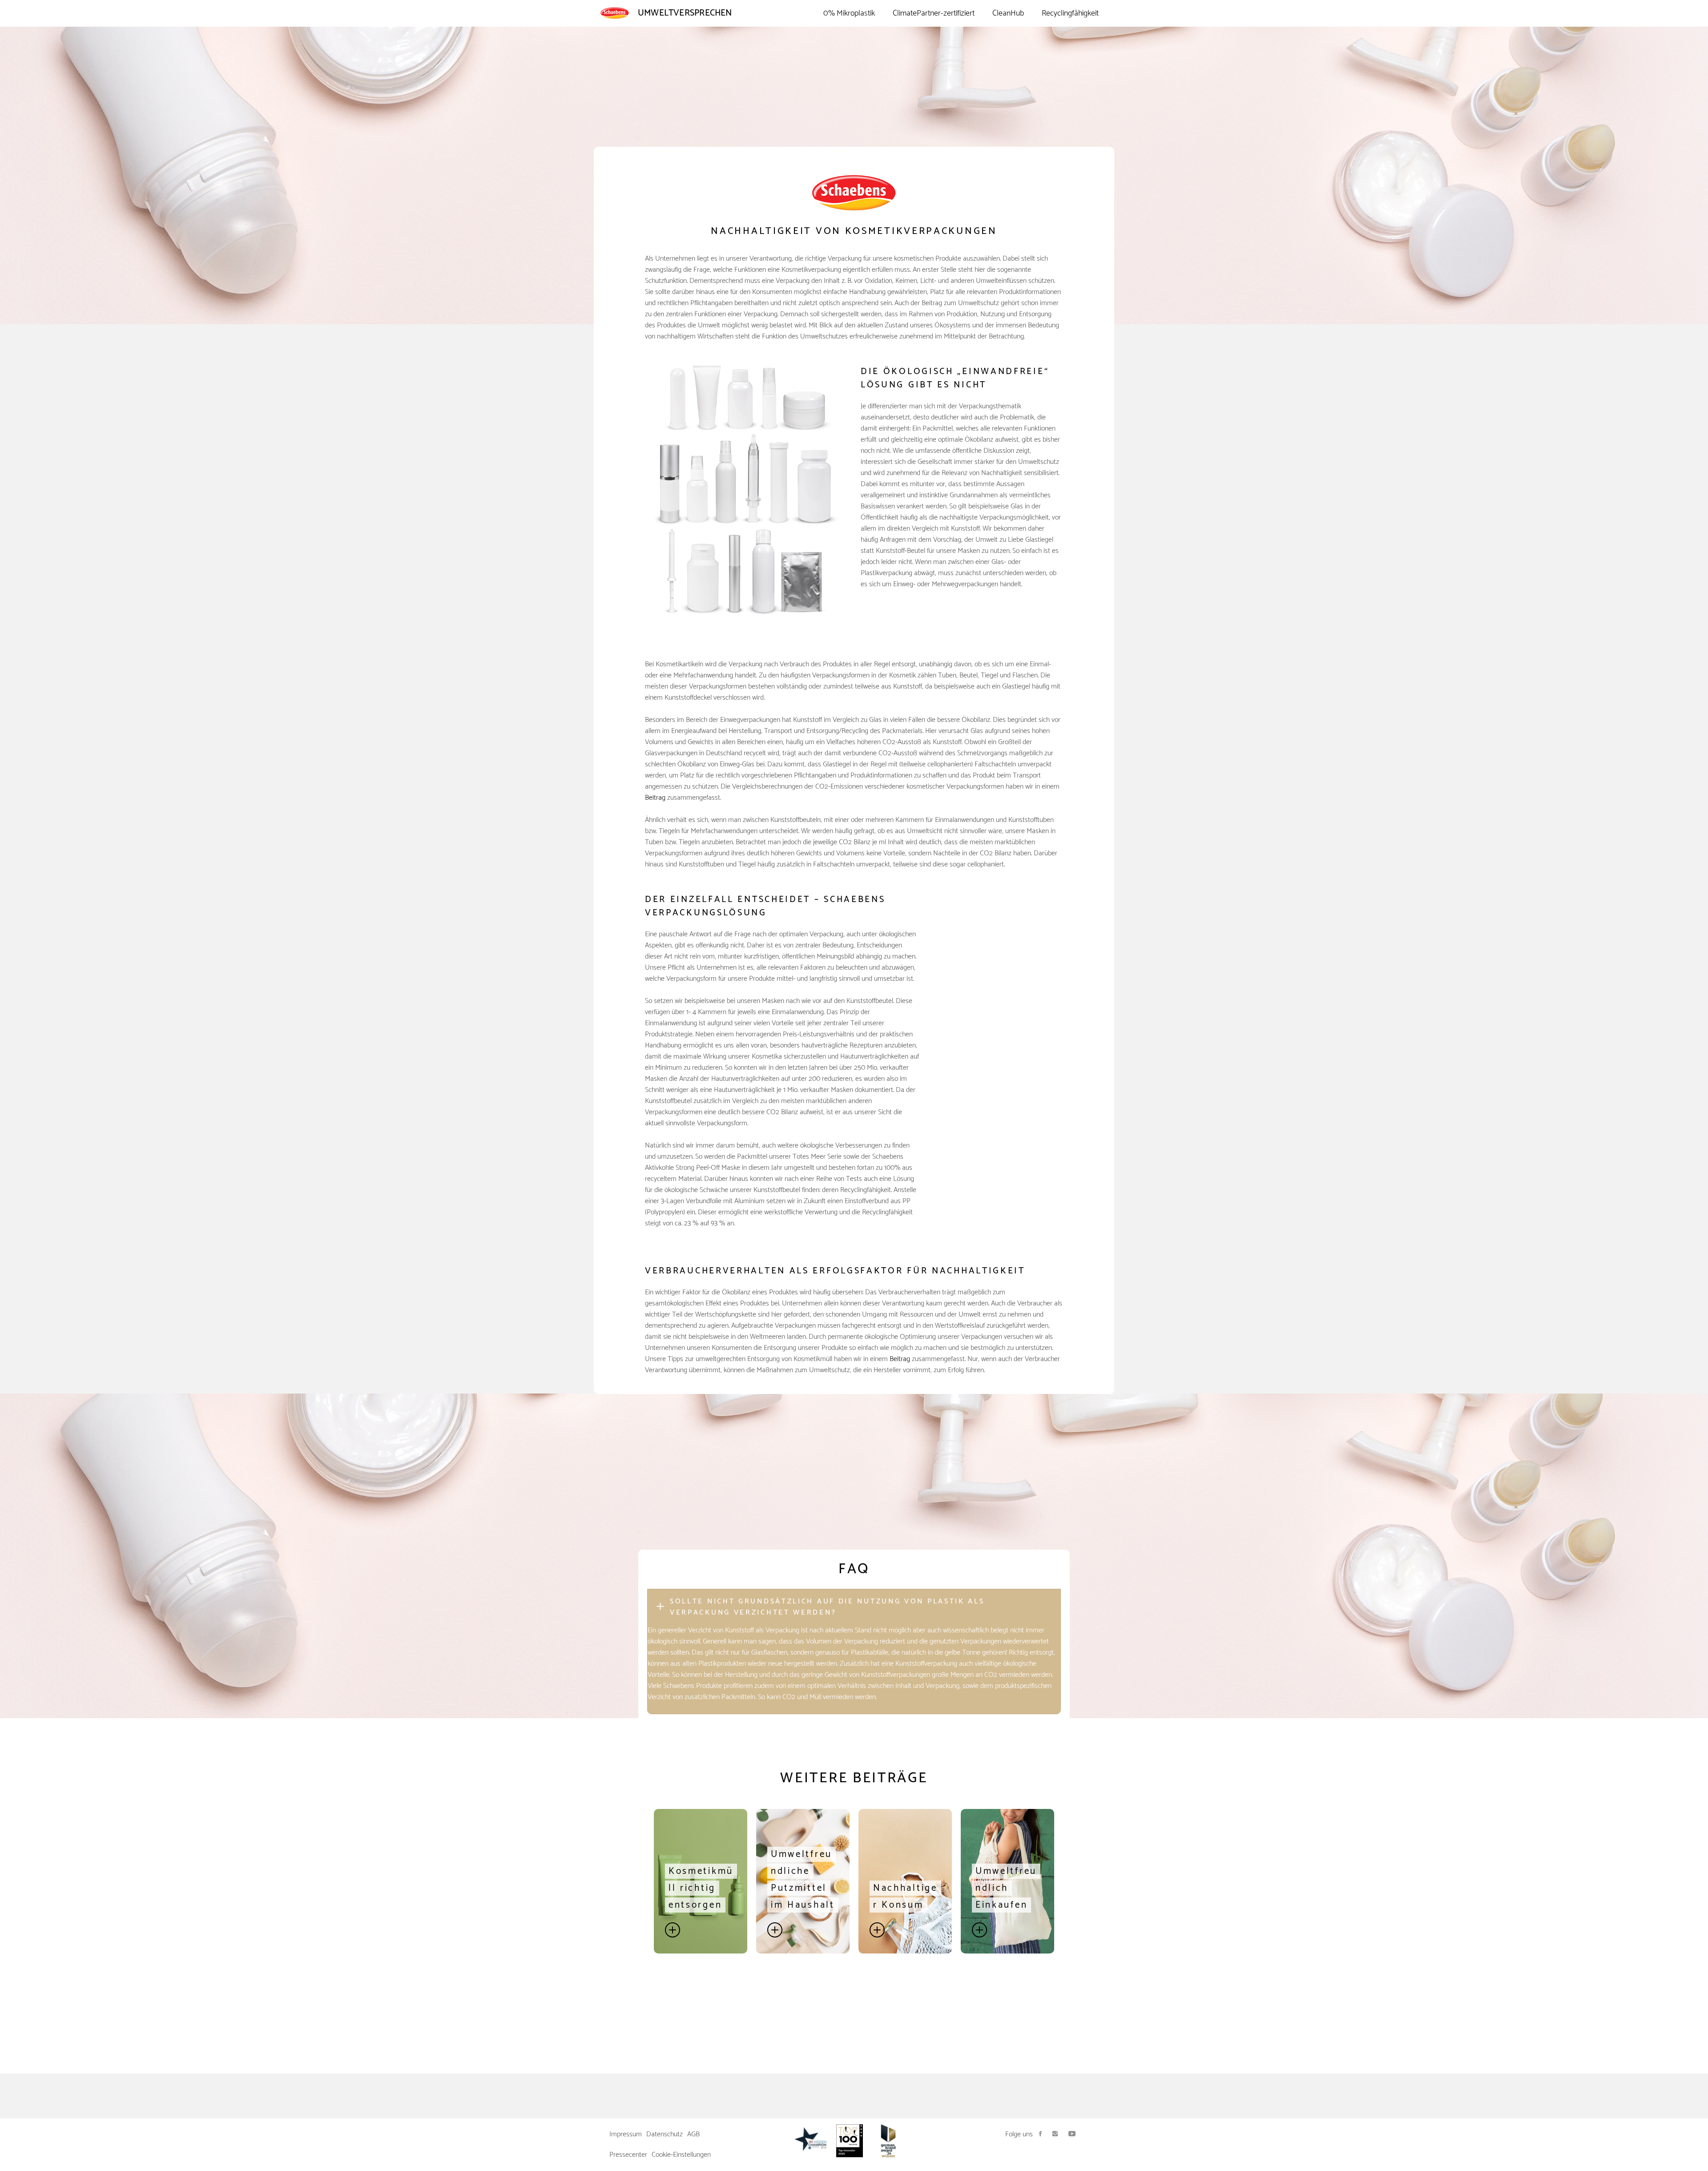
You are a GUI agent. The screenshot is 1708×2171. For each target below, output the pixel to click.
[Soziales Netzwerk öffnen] (1040, 2134)
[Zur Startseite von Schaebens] (619, 13)
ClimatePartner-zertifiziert (934, 13)
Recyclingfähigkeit (1070, 13)
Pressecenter (628, 2155)
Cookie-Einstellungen (681, 2155)
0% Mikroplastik (849, 13)
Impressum (626, 2134)
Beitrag (655, 798)
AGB (693, 2134)
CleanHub (1008, 13)
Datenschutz (665, 2134)
